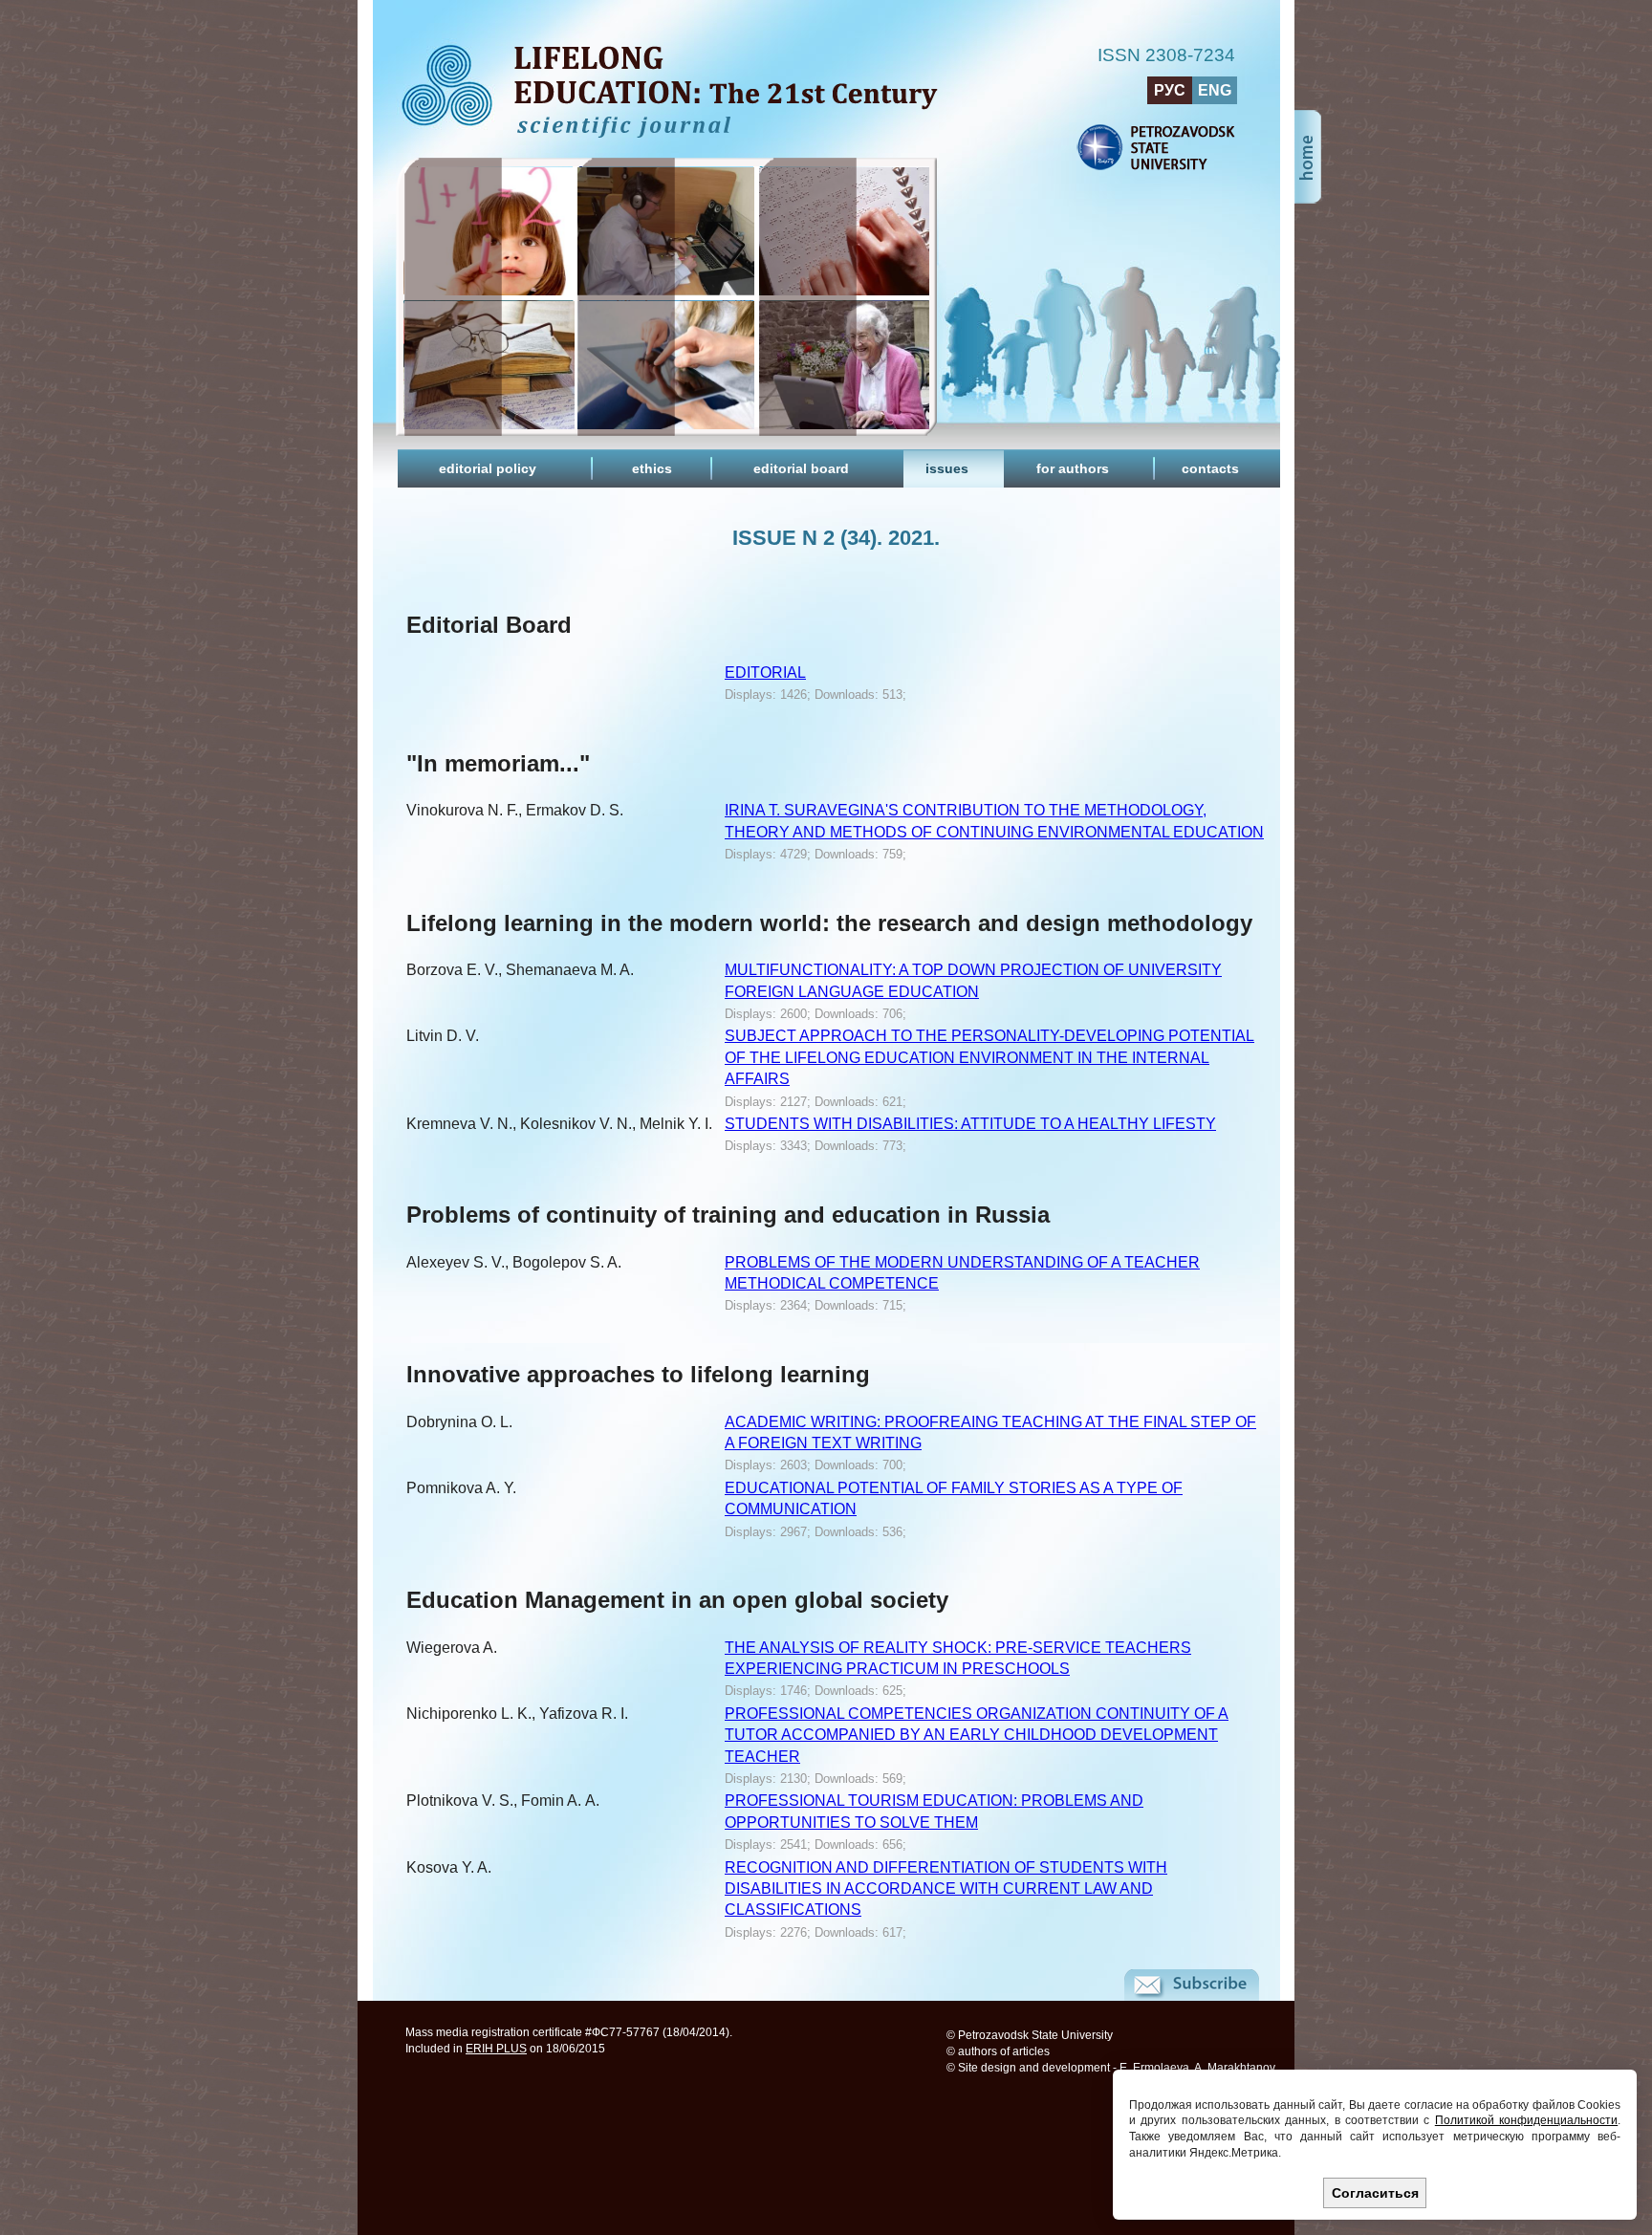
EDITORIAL (765, 673)
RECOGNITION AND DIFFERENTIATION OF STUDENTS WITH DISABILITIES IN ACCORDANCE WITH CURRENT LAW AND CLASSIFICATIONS (946, 1889)
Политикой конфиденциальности (1526, 2120)
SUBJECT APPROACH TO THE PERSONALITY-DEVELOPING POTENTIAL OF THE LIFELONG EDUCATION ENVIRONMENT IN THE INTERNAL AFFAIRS (989, 1057)
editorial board (801, 468)
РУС (1170, 90)
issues (947, 468)
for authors (1073, 468)
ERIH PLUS (496, 2049)
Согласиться (1375, 2193)
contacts (1210, 468)
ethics (652, 468)
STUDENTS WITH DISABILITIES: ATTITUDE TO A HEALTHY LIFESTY (970, 1124)
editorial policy (488, 468)
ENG (1215, 90)
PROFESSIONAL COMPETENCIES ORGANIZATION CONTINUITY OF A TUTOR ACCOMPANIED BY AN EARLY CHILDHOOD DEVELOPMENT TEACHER (977, 1735)
